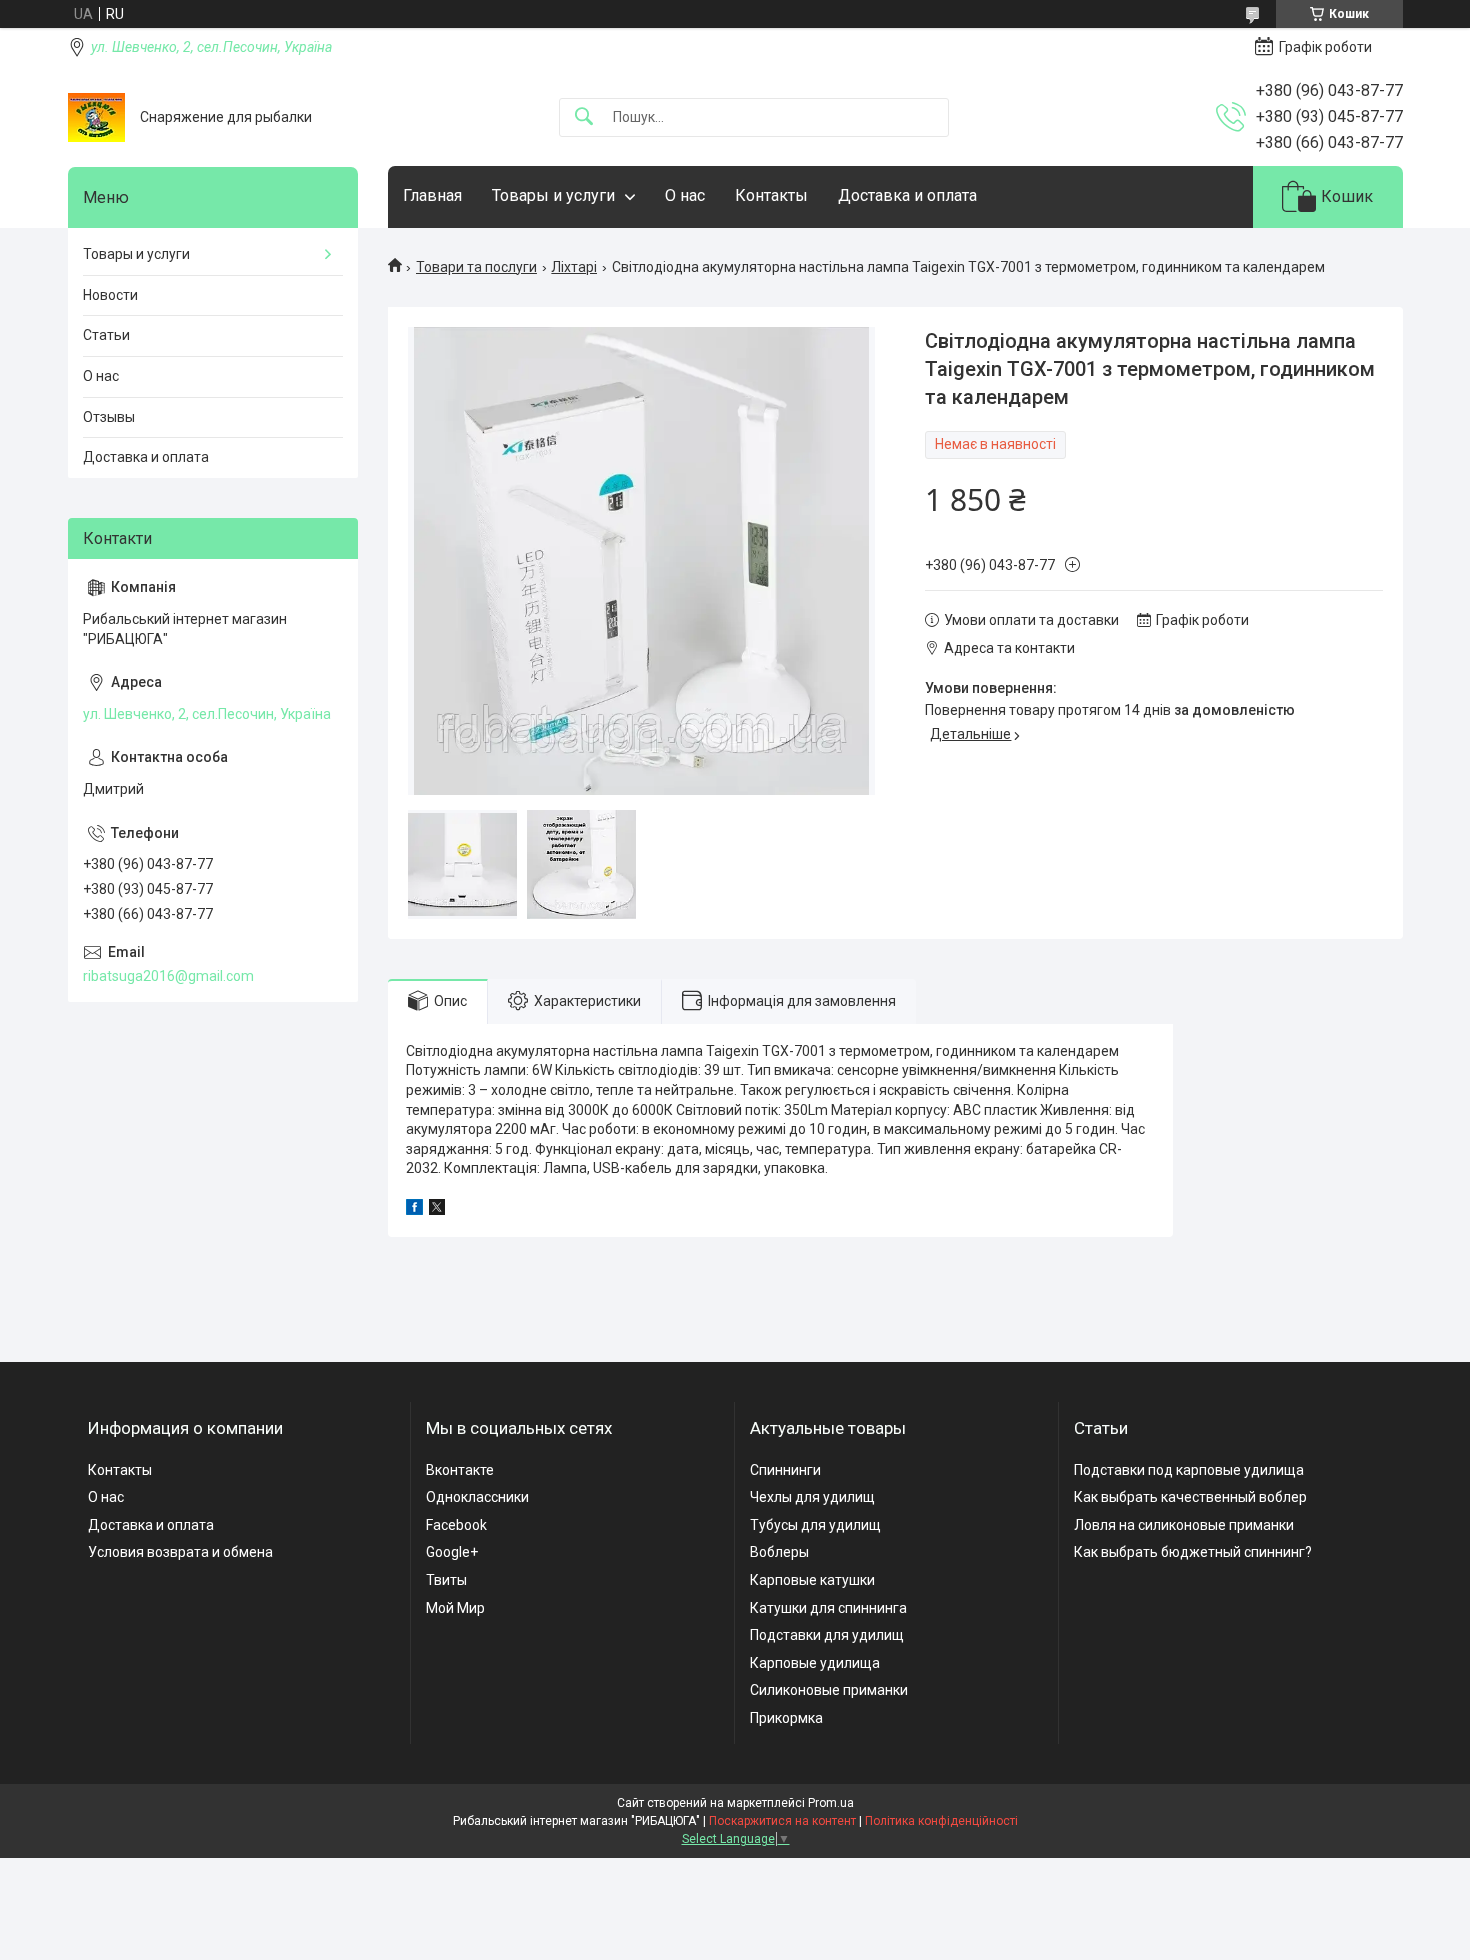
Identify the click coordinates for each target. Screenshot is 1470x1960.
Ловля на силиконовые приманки (1184, 1525)
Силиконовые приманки (829, 1690)
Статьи (106, 335)
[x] (437, 1210)
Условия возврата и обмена (180, 1552)
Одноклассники (477, 1497)
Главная (432, 195)
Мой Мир (455, 1608)
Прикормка (786, 1718)
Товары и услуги (553, 195)
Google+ (452, 1552)
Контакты (771, 195)
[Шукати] (584, 117)
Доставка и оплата (907, 195)
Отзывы (109, 417)
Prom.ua (831, 1803)
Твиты (446, 1580)
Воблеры (779, 1552)
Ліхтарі (574, 267)
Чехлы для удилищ (812, 1497)
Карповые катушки (812, 1580)
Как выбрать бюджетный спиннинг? (1193, 1552)
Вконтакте (460, 1470)
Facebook (456, 1525)
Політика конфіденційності (941, 1821)
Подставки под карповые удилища (1189, 1470)
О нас (685, 195)
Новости (110, 295)
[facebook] (414, 1210)
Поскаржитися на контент (782, 1821)
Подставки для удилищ (827, 1635)
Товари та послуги (476, 267)
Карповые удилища (815, 1663)
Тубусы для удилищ (815, 1525)
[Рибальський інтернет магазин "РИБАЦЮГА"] (96, 117)
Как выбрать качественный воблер (1190, 1497)
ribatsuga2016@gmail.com (168, 976)
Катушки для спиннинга (828, 1608)
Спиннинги (785, 1470)
